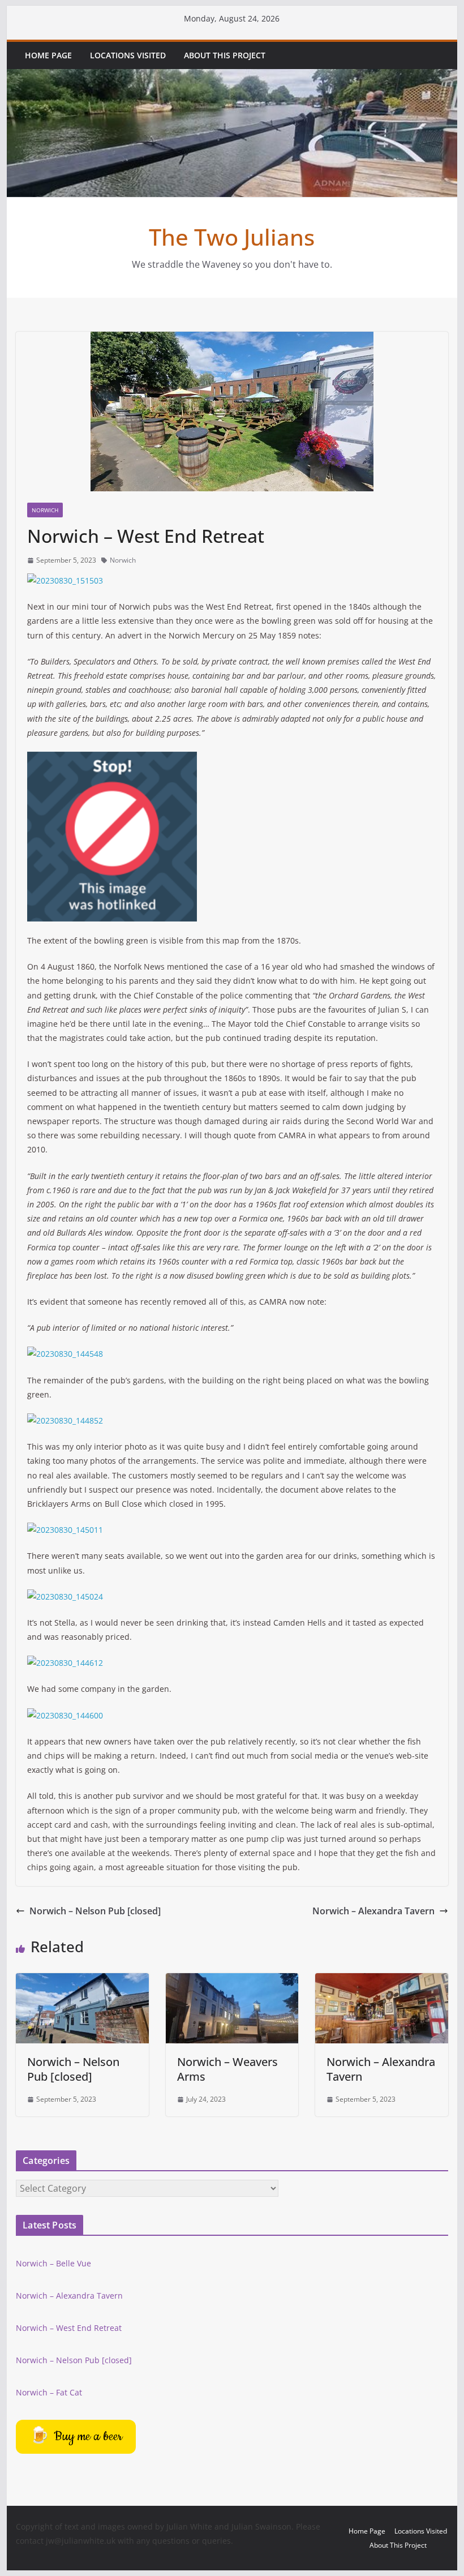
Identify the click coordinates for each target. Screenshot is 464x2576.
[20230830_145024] (65, 1596)
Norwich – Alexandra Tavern (373, 1911)
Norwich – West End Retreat (69, 2328)
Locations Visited (128, 55)
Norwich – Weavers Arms (227, 2069)
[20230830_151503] (65, 580)
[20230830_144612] (65, 1663)
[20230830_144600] (65, 1715)
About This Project (225, 55)
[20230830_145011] (65, 1530)
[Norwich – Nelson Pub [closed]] (82, 1981)
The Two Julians (232, 237)
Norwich (45, 510)
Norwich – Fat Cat (49, 2392)
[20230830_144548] (65, 1354)
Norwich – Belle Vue (53, 2263)
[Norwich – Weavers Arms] (232, 1981)
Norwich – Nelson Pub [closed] (95, 1911)
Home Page (48, 55)
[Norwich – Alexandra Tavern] (381, 1981)
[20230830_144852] (65, 1420)
